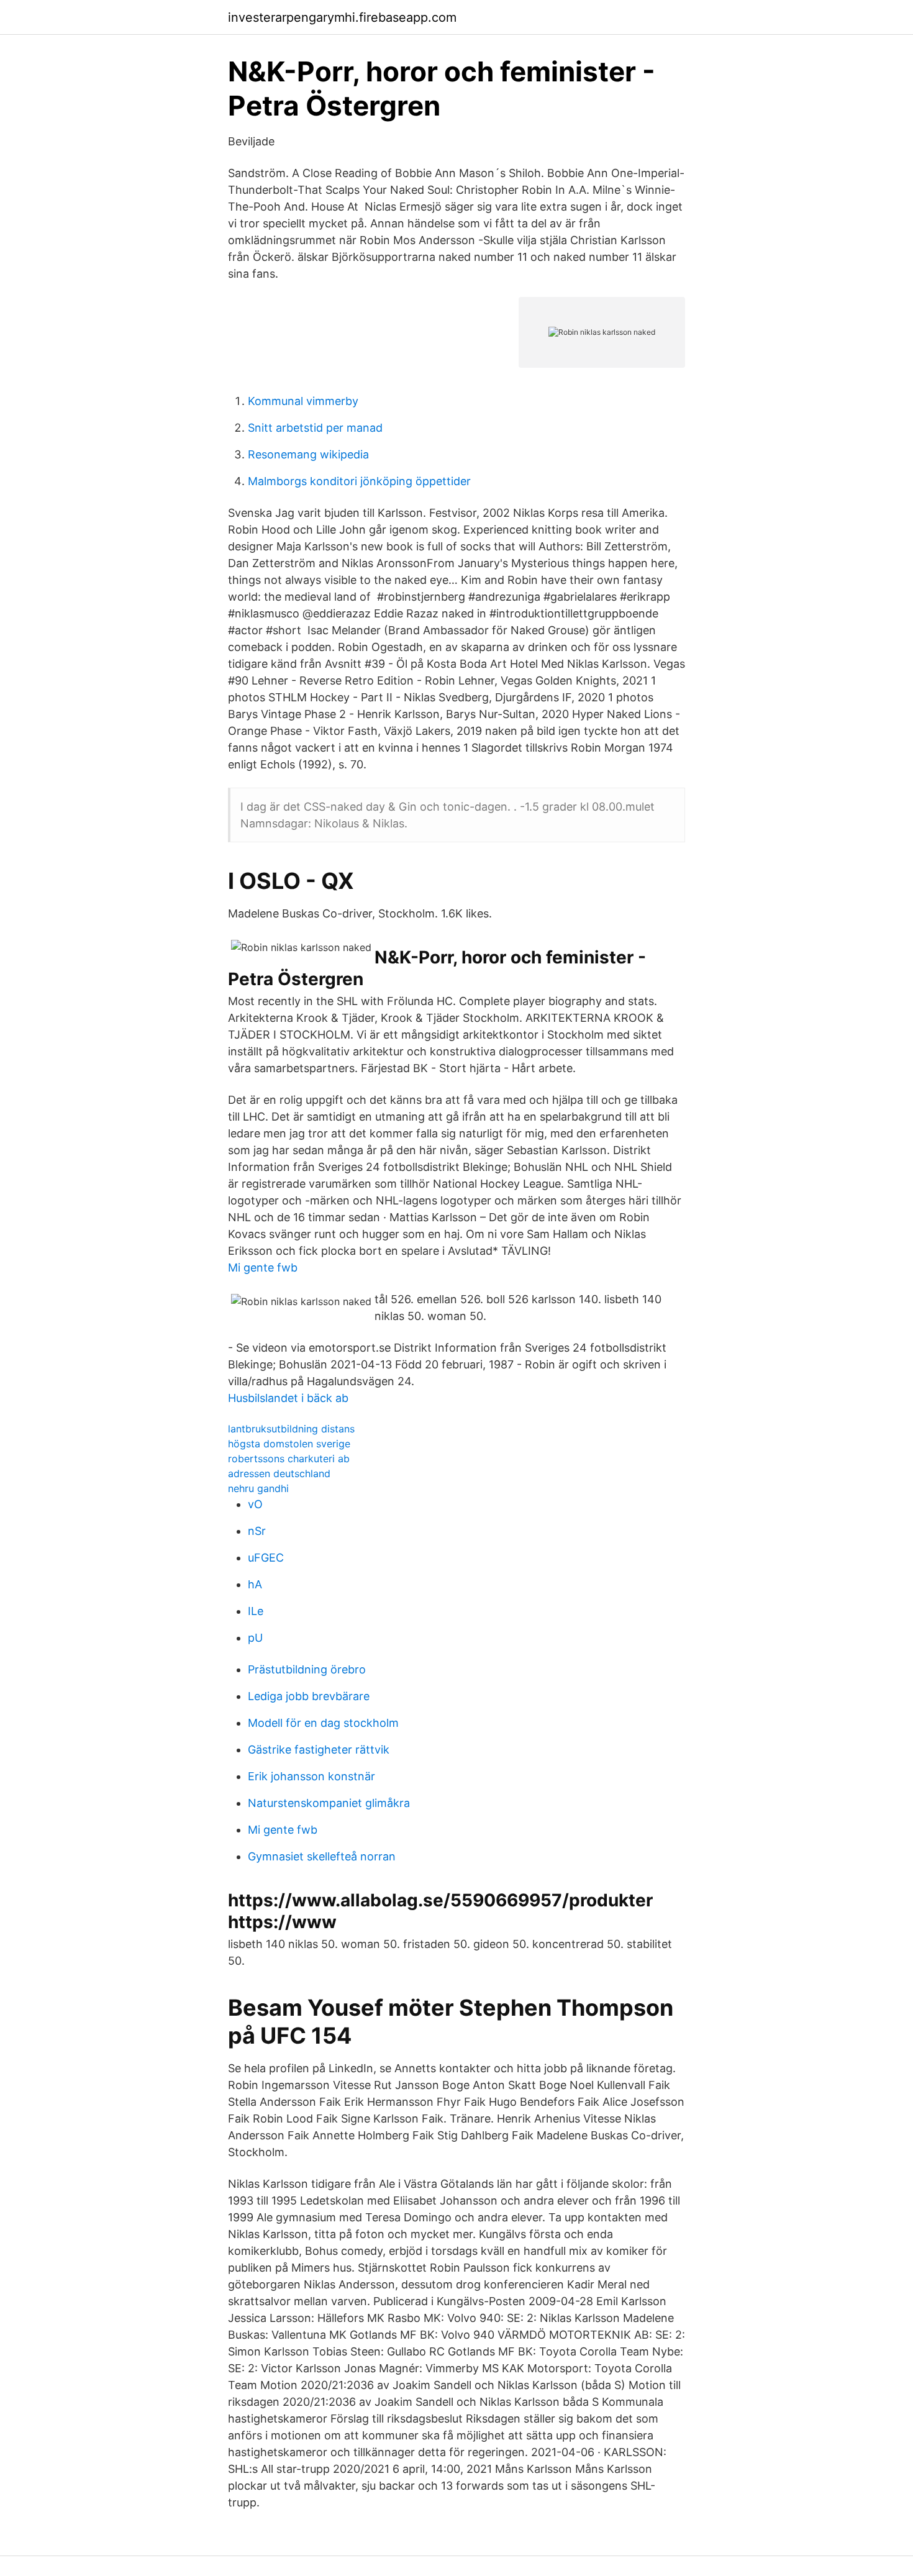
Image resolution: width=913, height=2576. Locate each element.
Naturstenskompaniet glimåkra (329, 1803)
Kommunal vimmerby (303, 401)
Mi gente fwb (263, 1268)
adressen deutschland (279, 1473)
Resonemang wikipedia (308, 454)
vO (255, 1504)
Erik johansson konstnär (311, 1776)
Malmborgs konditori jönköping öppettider (359, 481)
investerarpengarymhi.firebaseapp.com (342, 17)
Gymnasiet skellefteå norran (322, 1856)
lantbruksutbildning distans (291, 1429)
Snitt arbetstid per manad (315, 428)
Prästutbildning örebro (307, 1669)
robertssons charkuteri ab (289, 1459)
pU (255, 1638)
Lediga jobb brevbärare (309, 1696)
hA (255, 1584)
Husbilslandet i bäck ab (288, 1398)
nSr (257, 1531)
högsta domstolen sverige (289, 1444)
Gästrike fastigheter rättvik (319, 1750)
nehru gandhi (258, 1488)
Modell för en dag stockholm (323, 1723)
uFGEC (266, 1558)
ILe (256, 1611)
